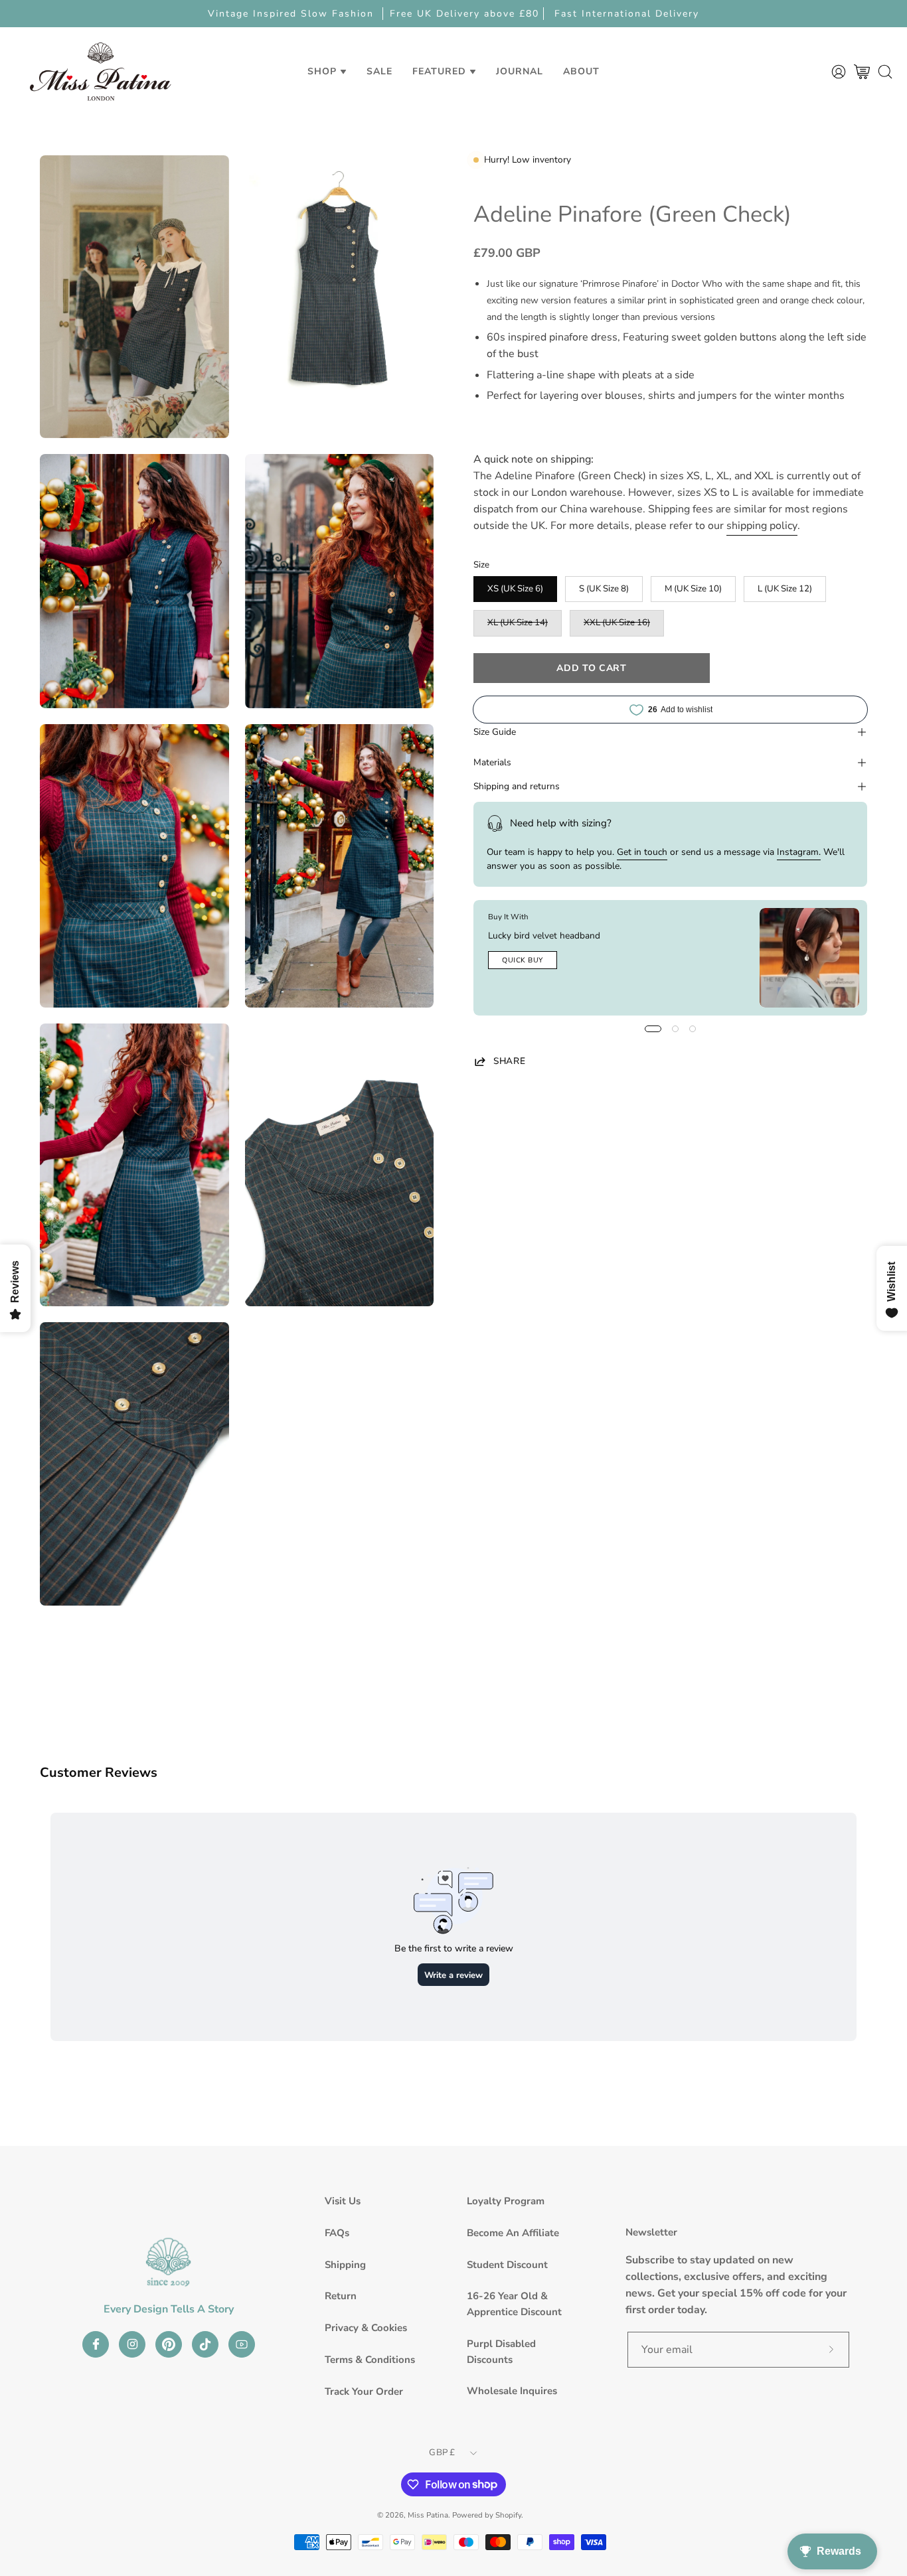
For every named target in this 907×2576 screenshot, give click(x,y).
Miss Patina (428, 2515)
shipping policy (762, 526)
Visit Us (343, 2201)
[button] (379, 71)
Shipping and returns (517, 786)
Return (341, 2296)
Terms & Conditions (370, 2360)
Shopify (508, 2515)
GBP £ (442, 2453)
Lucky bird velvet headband (544, 936)
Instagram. (799, 852)
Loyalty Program (506, 2201)
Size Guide (495, 732)
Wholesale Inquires (512, 2391)
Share (509, 1061)
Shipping (345, 2265)
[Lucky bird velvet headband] (809, 958)
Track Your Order (364, 2391)
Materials (492, 762)
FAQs (337, 2233)
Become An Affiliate (513, 2233)
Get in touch (642, 852)
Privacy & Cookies (366, 2328)
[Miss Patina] (100, 71)
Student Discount (507, 2265)
